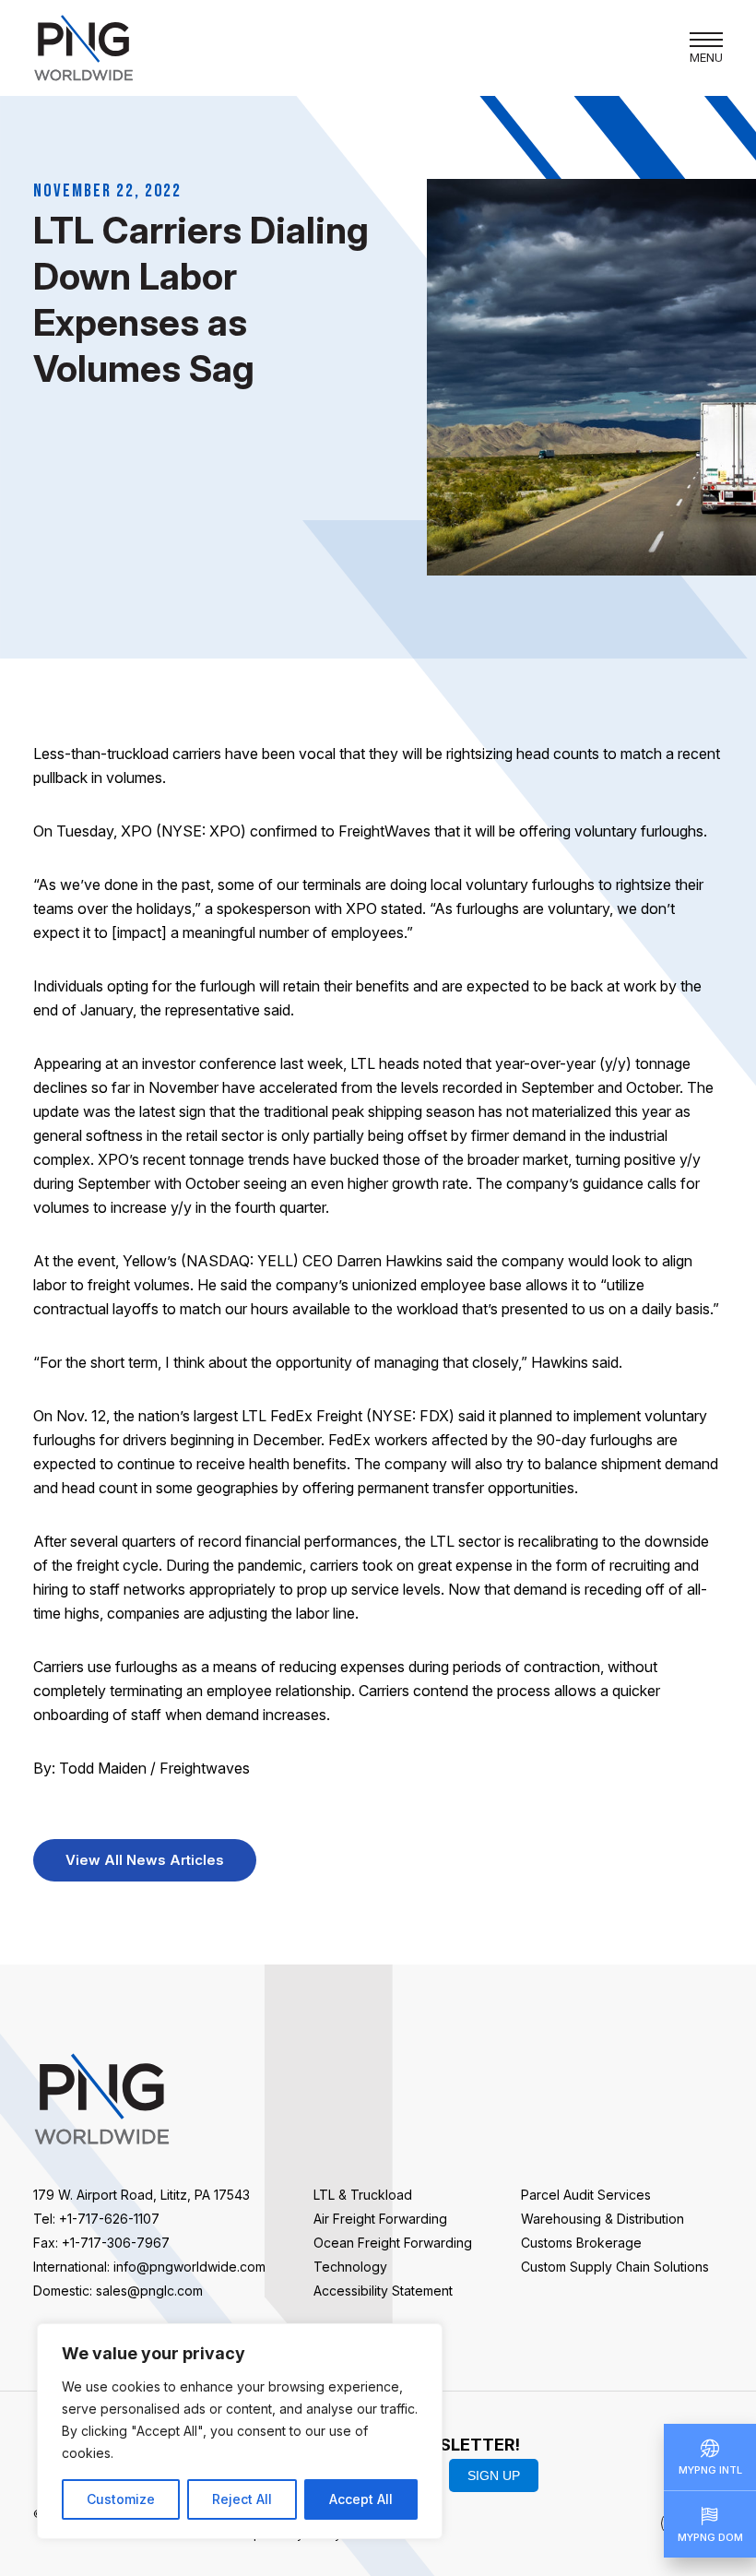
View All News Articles (145, 1860)
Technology (350, 2267)
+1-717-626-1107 (109, 2219)
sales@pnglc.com (149, 2291)
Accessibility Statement (383, 2291)
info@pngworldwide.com (189, 2267)
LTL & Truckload (363, 2195)
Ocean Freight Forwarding (393, 2243)
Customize (121, 2499)
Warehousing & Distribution (602, 2219)
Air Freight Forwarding (380, 2219)
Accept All (361, 2499)
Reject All (242, 2499)
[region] (240, 2431)
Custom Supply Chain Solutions (615, 2267)
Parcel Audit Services (586, 2195)
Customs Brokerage (581, 2243)
